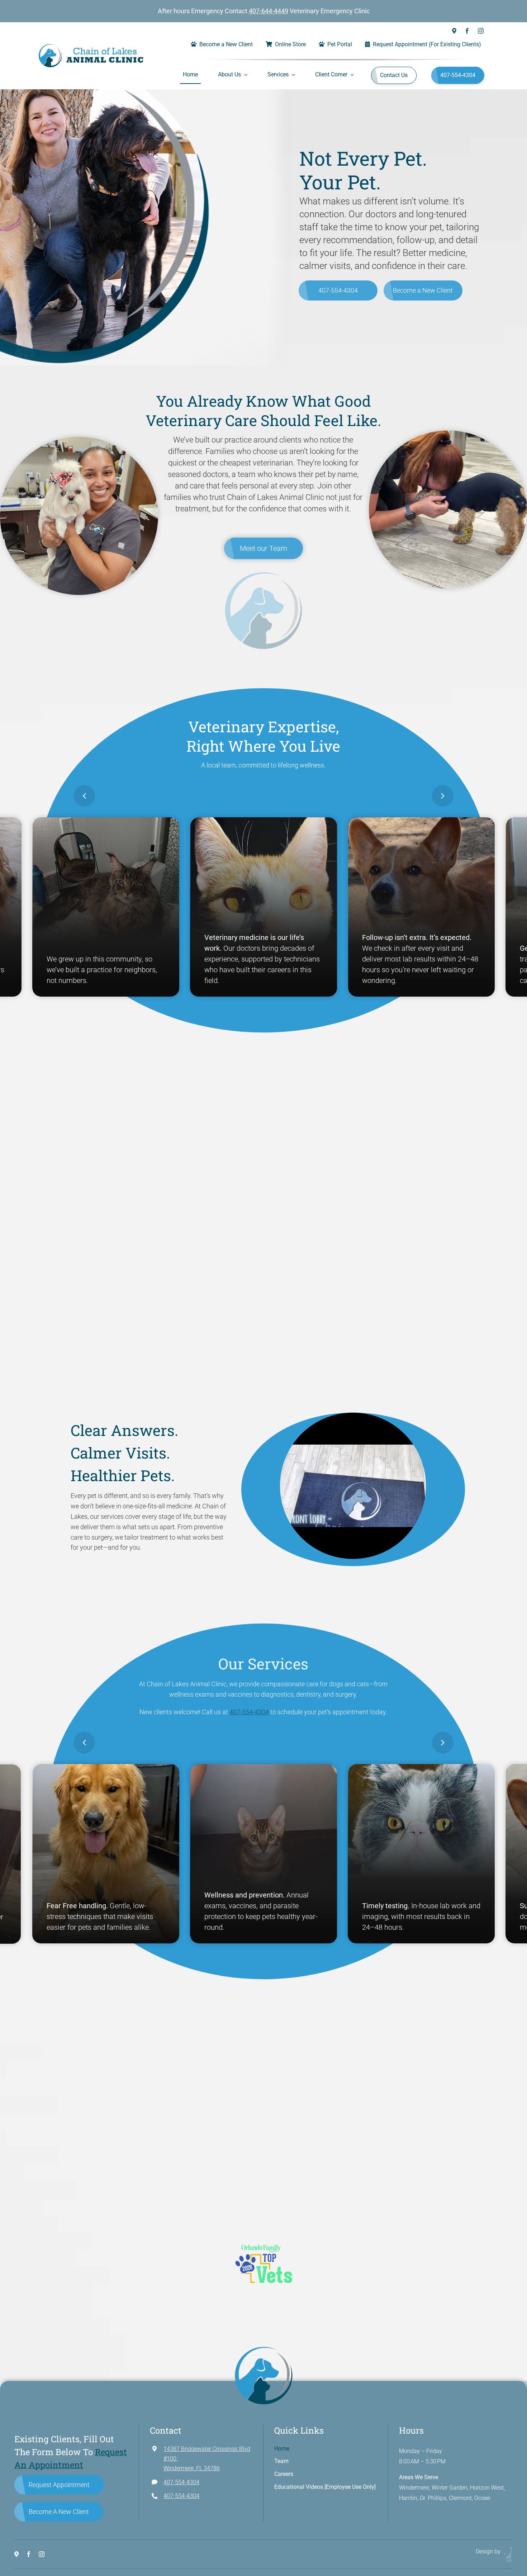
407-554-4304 (338, 290)
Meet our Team (263, 548)
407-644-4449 (269, 11)
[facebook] (467, 31)
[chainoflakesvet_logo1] (91, 46)
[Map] (454, 31)
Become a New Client (423, 290)
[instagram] (481, 31)
